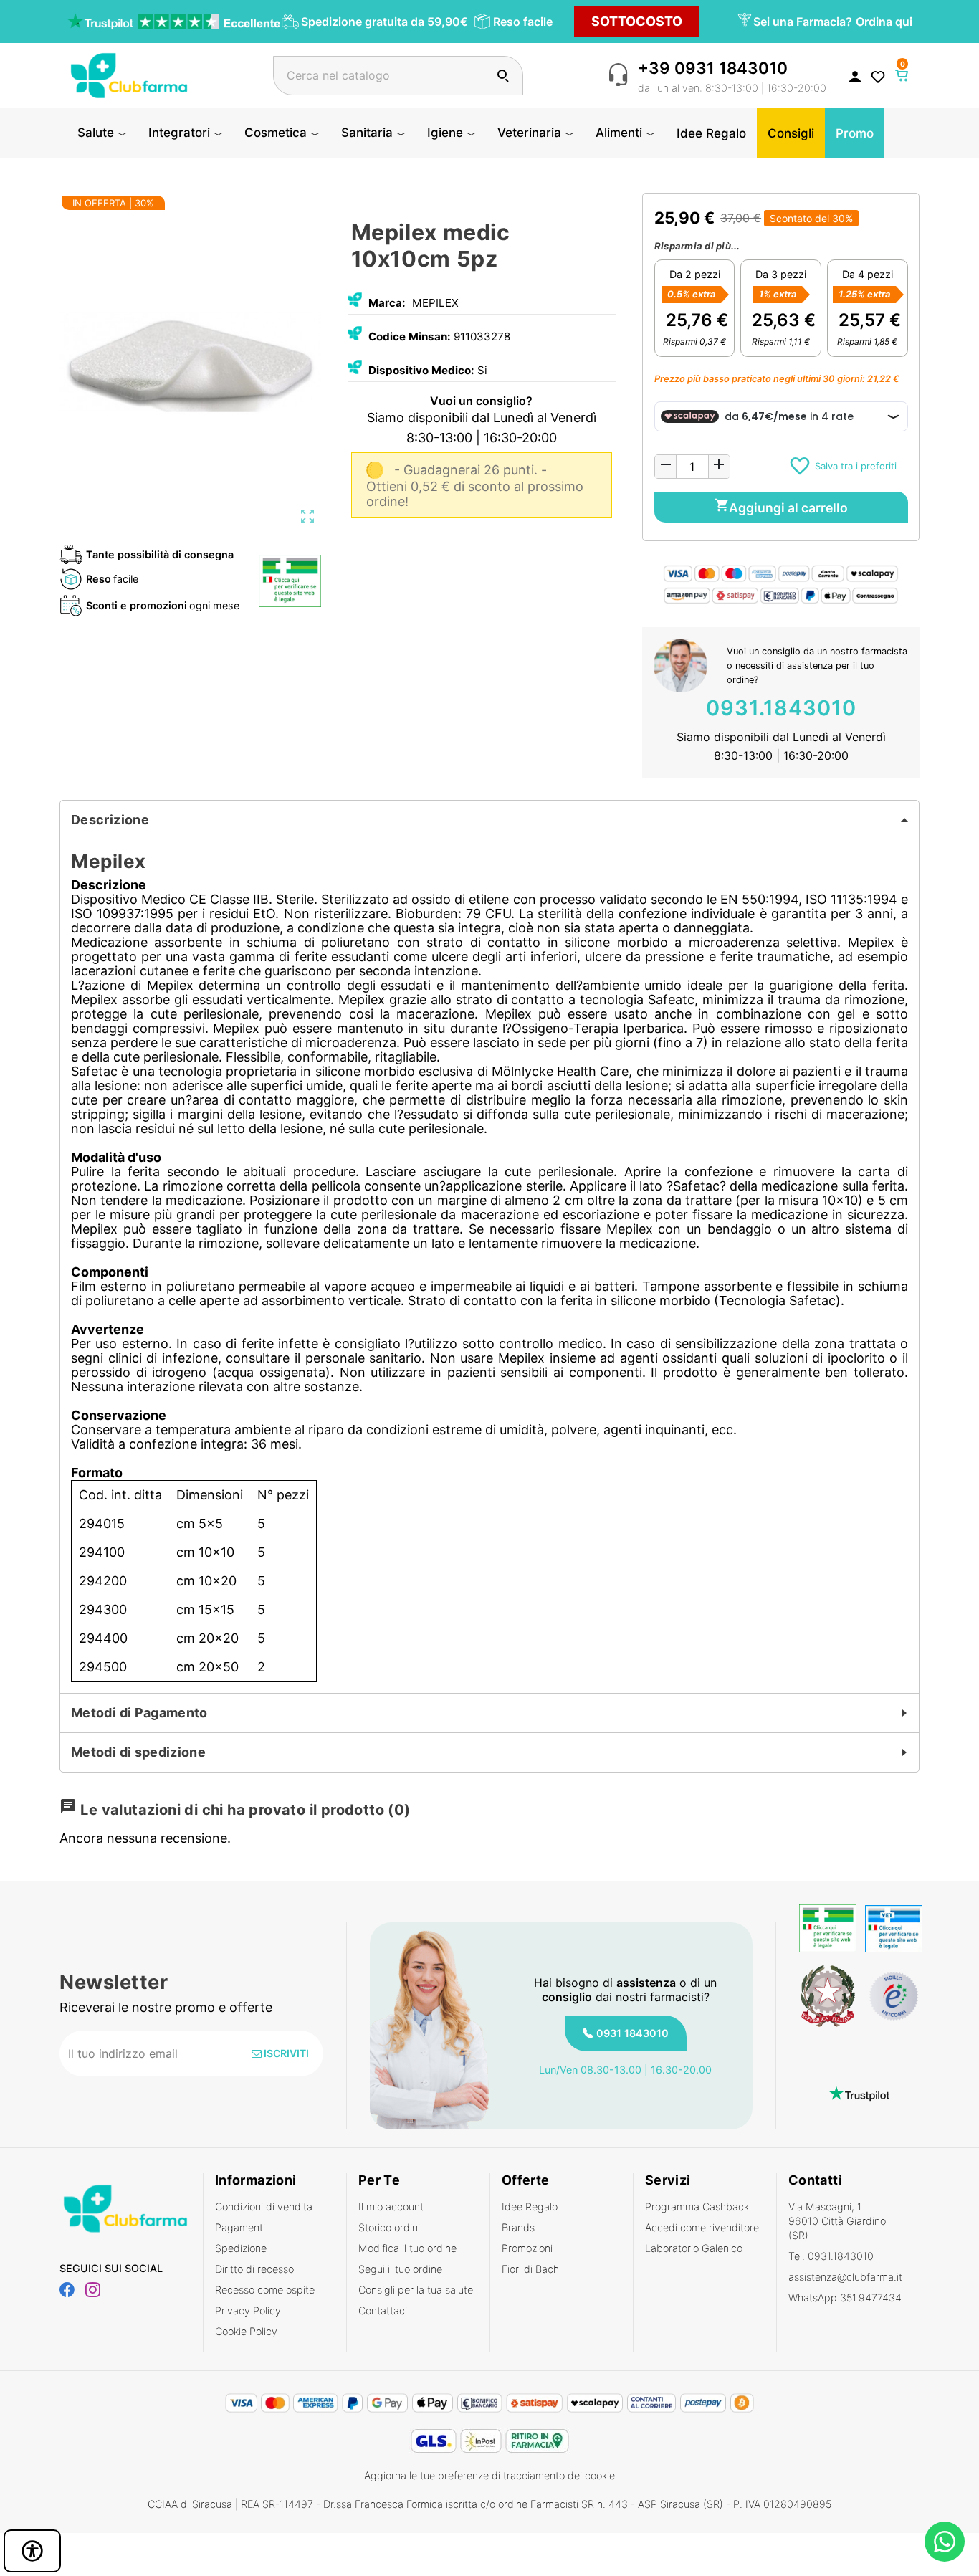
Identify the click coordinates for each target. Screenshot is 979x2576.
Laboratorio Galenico (694, 2248)
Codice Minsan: (410, 337)
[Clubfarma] (129, 74)
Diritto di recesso (254, 2269)
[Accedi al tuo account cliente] (855, 76)
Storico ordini (389, 2227)
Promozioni (527, 2248)
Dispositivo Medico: (421, 370)
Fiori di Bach (530, 2269)
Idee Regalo (530, 2207)
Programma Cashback (697, 2207)
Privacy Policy (248, 2310)
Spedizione (241, 2248)
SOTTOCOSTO (637, 21)
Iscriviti (285, 2053)
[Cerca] (503, 76)
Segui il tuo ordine (400, 2269)
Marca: (387, 303)
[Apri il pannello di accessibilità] (32, 2551)
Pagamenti (240, 2227)
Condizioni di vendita (264, 2207)
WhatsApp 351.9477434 (845, 2298)
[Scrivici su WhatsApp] (945, 2542)
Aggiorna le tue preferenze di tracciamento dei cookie (489, 2475)
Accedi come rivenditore (702, 2227)
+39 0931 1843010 (713, 68)
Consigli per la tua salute (416, 2290)
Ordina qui (884, 22)
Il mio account (391, 2207)
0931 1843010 (632, 2033)
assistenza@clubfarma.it (845, 2277)
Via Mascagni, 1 (837, 2221)
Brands (518, 2227)
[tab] (489, 820)
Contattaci (383, 2310)
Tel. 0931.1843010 (831, 2256)
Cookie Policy (246, 2331)
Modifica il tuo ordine (407, 2248)
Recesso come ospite (265, 2290)
